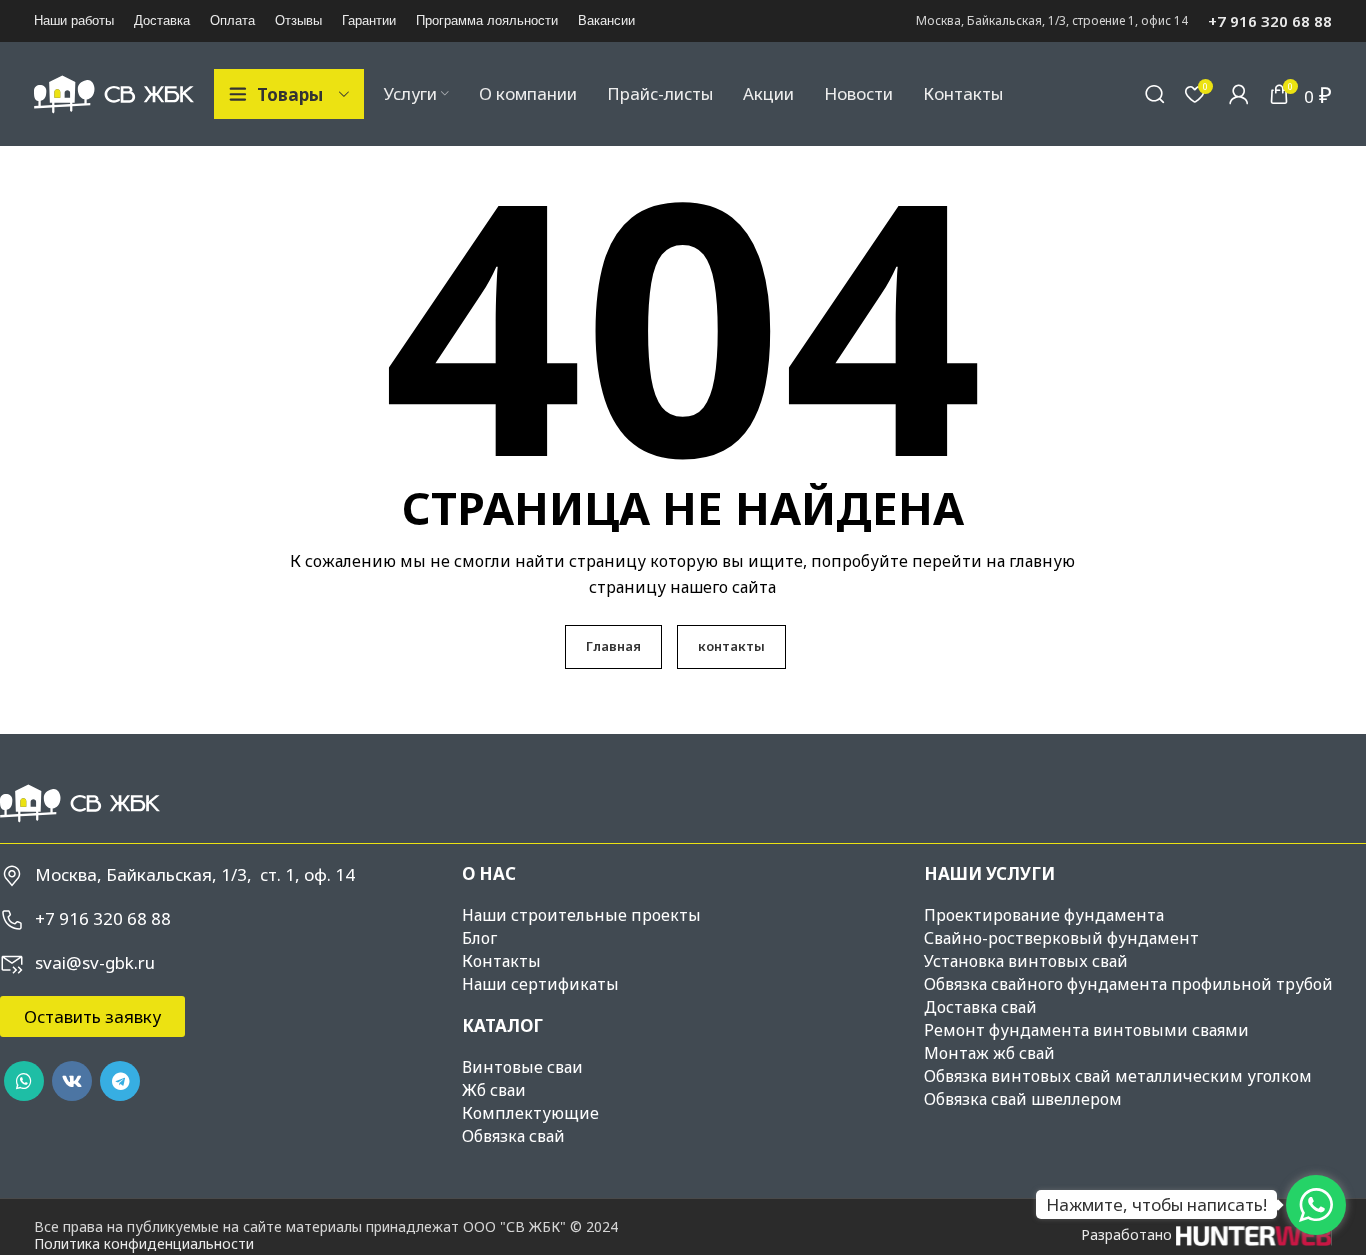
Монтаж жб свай (989, 1053)
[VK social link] (72, 1081)
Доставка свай (980, 1007)
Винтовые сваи (522, 1067)
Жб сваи (494, 1090)
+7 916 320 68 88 (1270, 21)
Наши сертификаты (540, 984)
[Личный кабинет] (1239, 94)
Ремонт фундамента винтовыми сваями (1086, 1030)
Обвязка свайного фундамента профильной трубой (1128, 984)
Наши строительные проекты (581, 915)
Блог (479, 938)
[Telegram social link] (120, 1081)
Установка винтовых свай (1026, 961)
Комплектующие (530, 1113)
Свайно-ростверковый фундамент (1061, 938)
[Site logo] (114, 92)
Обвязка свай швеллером (1023, 1099)
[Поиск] (1155, 94)
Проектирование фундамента (1044, 915)
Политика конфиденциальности (144, 1243)
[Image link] (80, 801)
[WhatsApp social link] (24, 1081)
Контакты (501, 961)
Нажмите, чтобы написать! (1156, 1204)
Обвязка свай (513, 1136)
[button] (92, 1016)
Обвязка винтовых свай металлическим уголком (1118, 1076)
